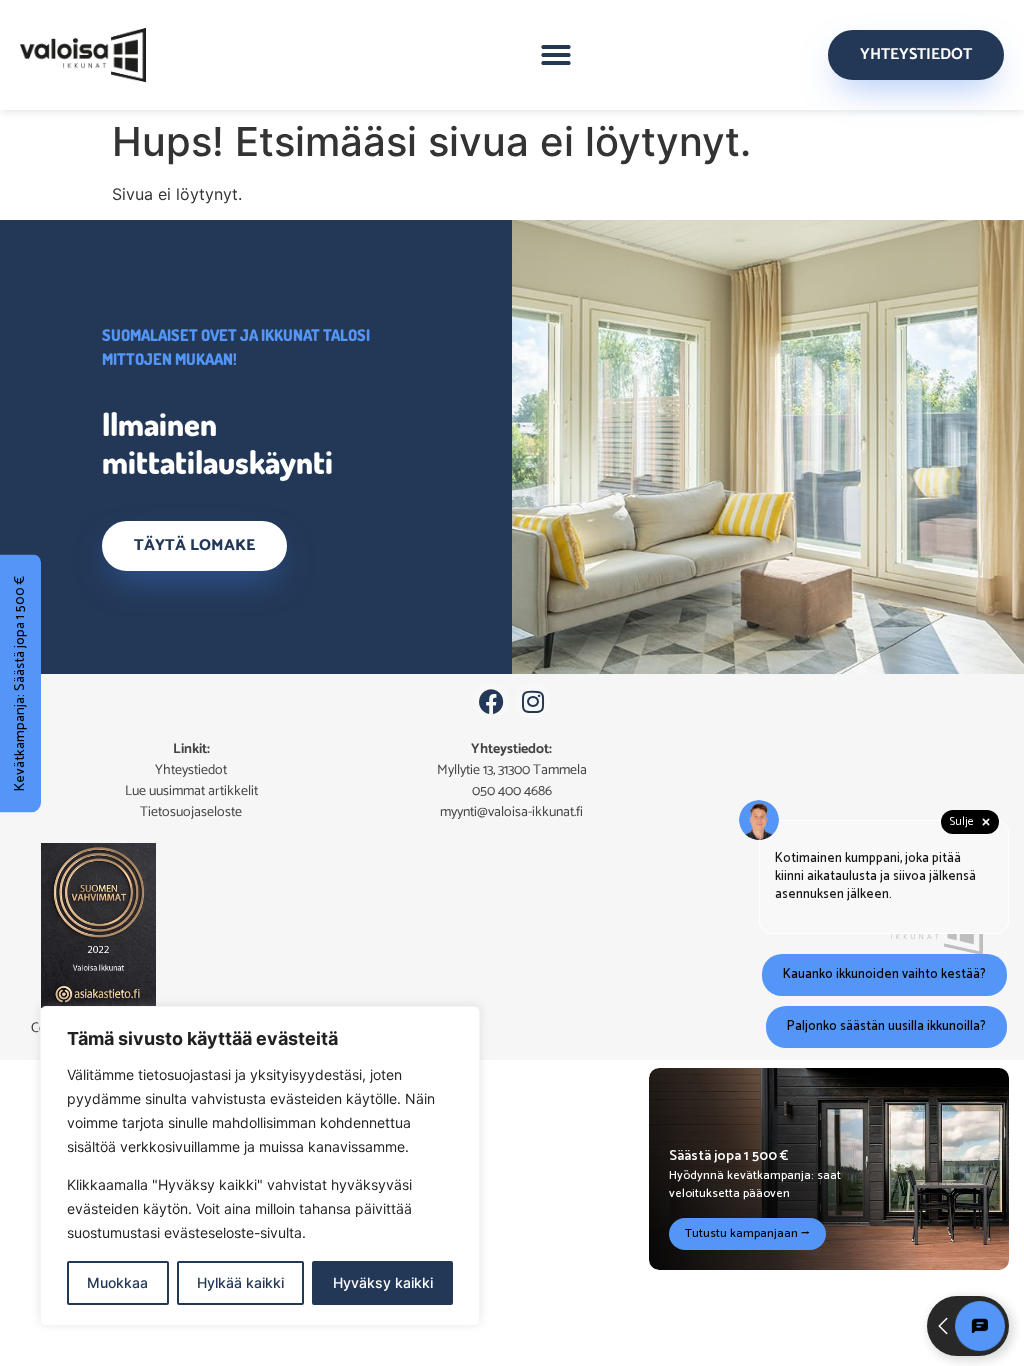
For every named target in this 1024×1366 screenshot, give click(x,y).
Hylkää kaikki (240, 1282)
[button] (556, 55)
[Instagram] (532, 701)
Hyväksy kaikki (383, 1282)
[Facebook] (491, 701)
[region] (260, 1166)
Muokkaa (117, 1282)
